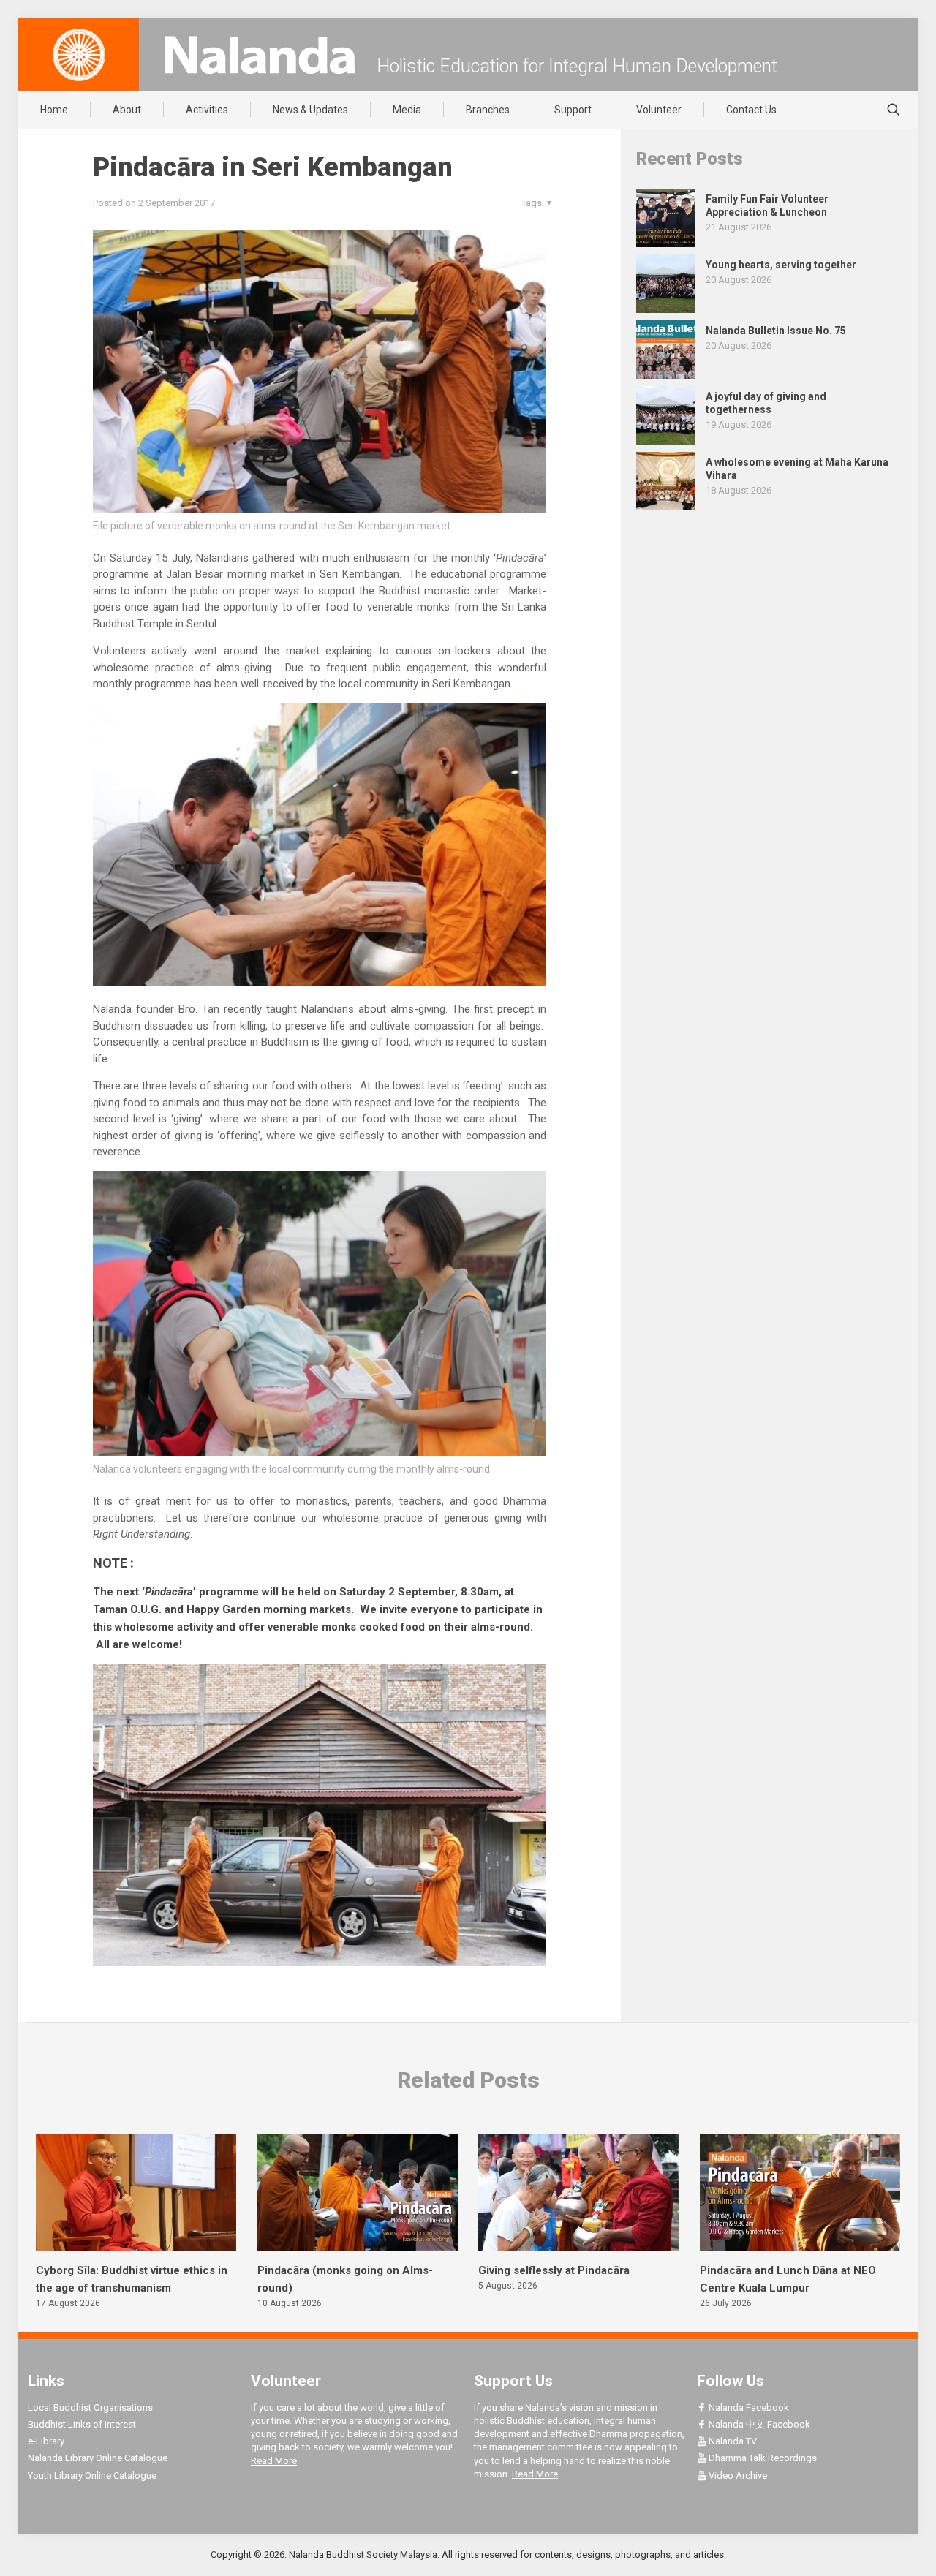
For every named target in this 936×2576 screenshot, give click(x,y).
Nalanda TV (732, 2441)
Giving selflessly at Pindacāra (554, 2270)
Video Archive (737, 2475)
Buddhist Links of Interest (82, 2424)
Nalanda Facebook (748, 2407)
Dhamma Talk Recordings (762, 2458)
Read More (274, 2461)
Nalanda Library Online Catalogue (98, 2458)
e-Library (46, 2441)
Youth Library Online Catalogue (92, 2475)
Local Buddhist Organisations (90, 2407)
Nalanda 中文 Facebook (758, 2424)
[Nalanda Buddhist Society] (260, 55)
